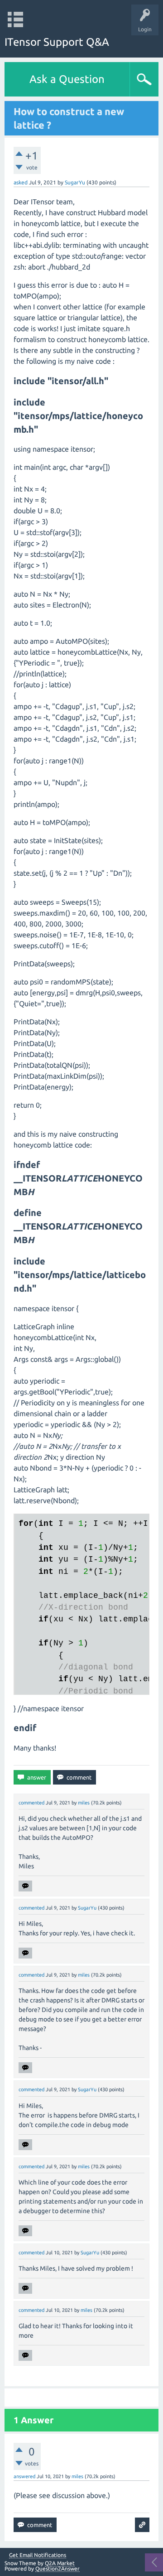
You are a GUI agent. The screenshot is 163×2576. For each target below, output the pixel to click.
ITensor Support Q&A (57, 42)
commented (31, 1803)
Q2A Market (60, 2563)
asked (21, 182)
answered (24, 2476)
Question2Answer (58, 2569)
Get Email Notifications (38, 2555)
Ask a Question (67, 79)
